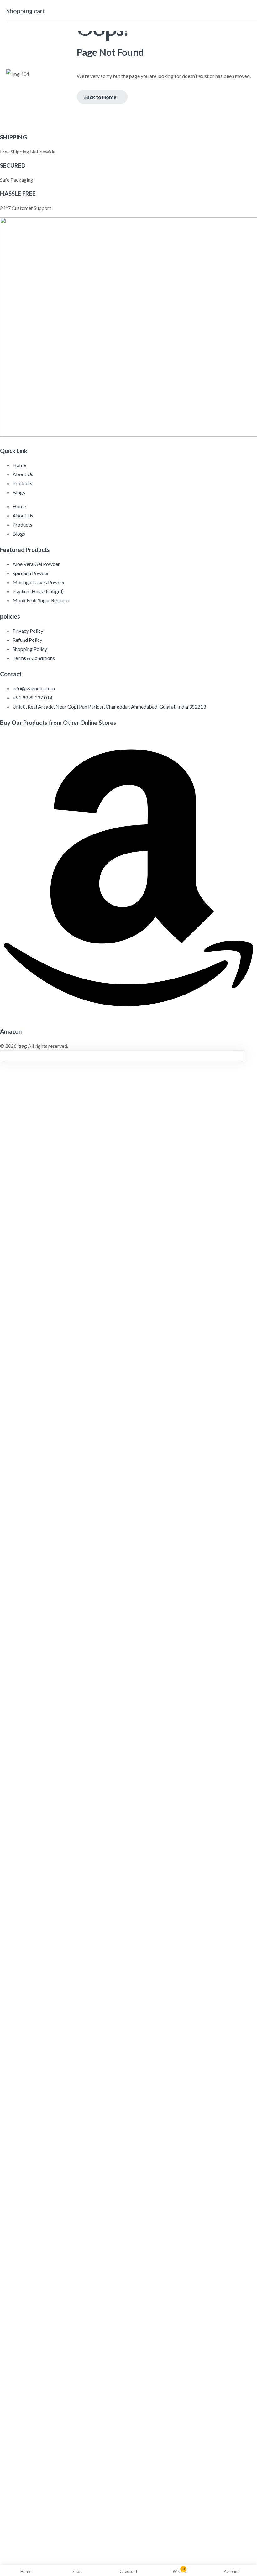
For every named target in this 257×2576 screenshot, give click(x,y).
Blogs (19, 492)
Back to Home (100, 97)
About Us (23, 474)
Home (19, 465)
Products (22, 483)
